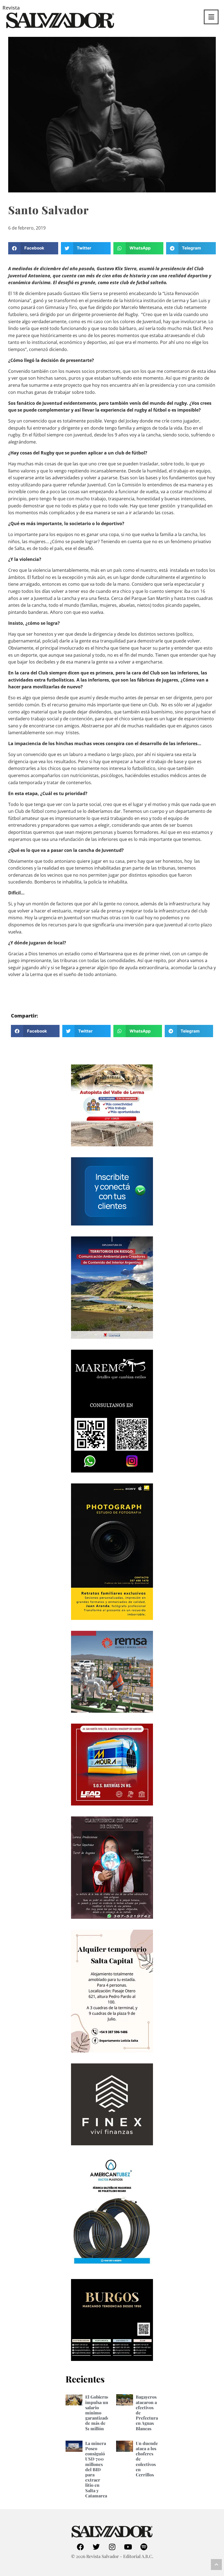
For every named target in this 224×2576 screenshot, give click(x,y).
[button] (33, 248)
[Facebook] (80, 2547)
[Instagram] (112, 2547)
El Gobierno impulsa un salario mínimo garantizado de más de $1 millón (97, 2413)
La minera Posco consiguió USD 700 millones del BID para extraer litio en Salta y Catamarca (96, 2469)
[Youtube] (128, 2547)
